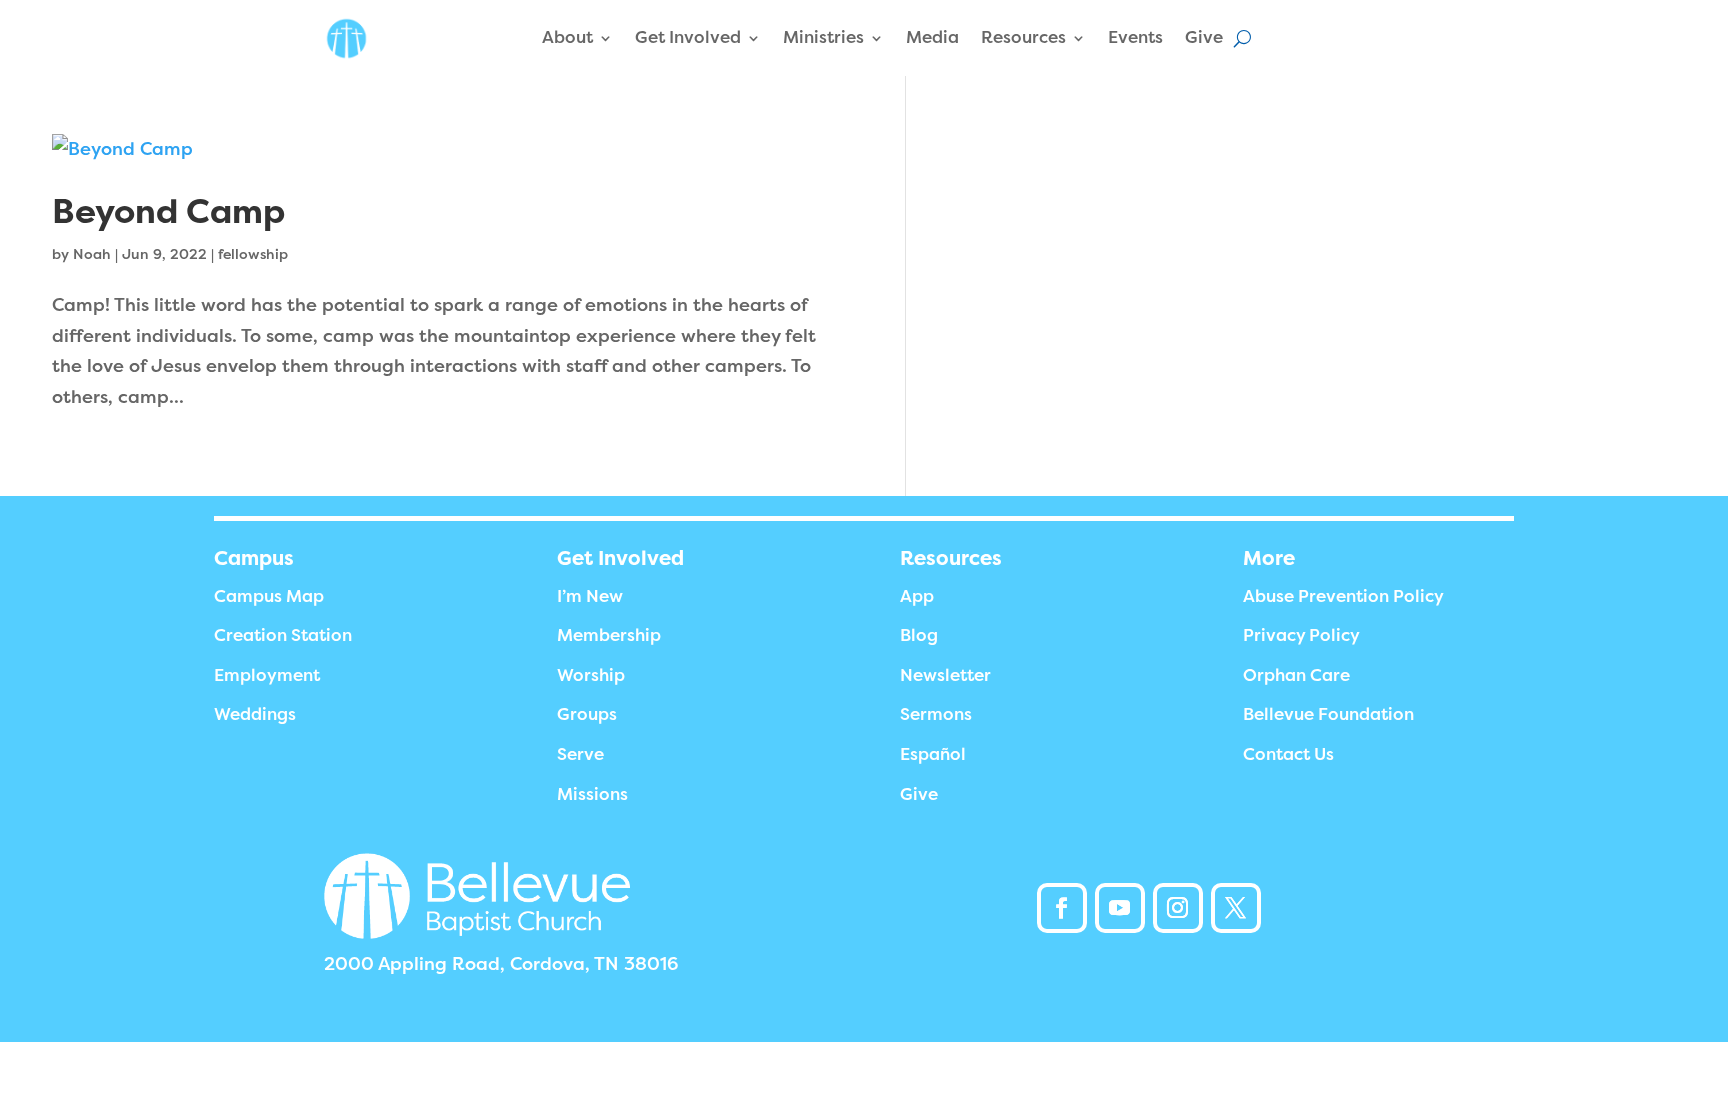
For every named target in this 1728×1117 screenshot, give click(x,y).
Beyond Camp (168, 211)
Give (1204, 37)
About (567, 37)
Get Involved (688, 37)
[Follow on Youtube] (1120, 908)
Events (1135, 37)
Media (932, 37)
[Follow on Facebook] (1062, 908)
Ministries (823, 37)
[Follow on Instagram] (1178, 908)
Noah (92, 254)
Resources (1023, 37)
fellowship (253, 254)
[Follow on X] (1236, 908)
